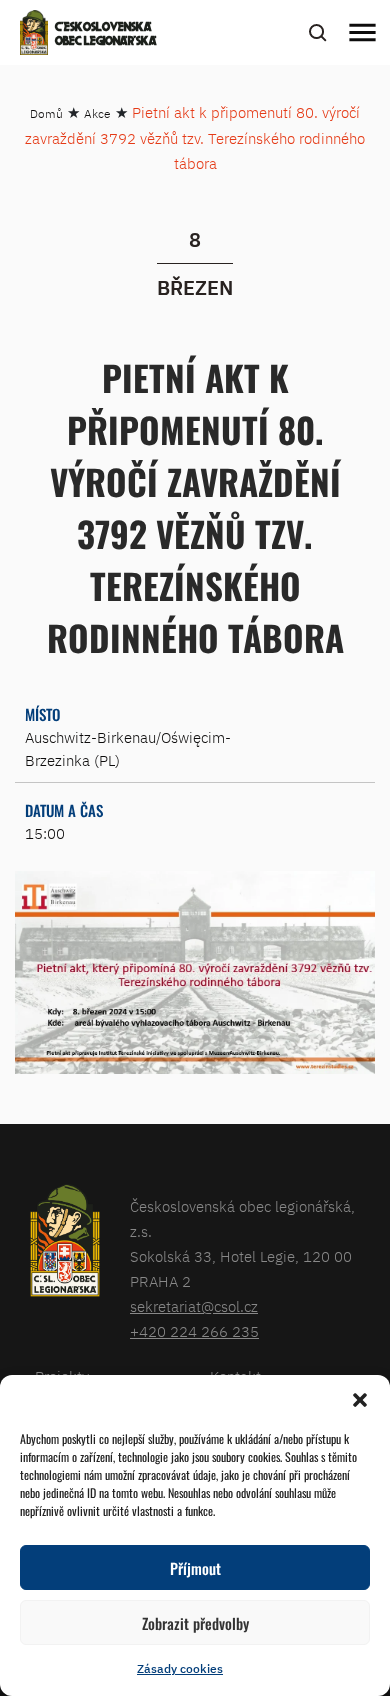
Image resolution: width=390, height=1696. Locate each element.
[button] (360, 1400)
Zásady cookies (180, 1668)
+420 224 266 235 (194, 1331)
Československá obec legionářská (106, 35)
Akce (97, 113)
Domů (46, 113)
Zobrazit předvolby (195, 1623)
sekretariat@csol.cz (194, 1306)
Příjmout (195, 1568)
